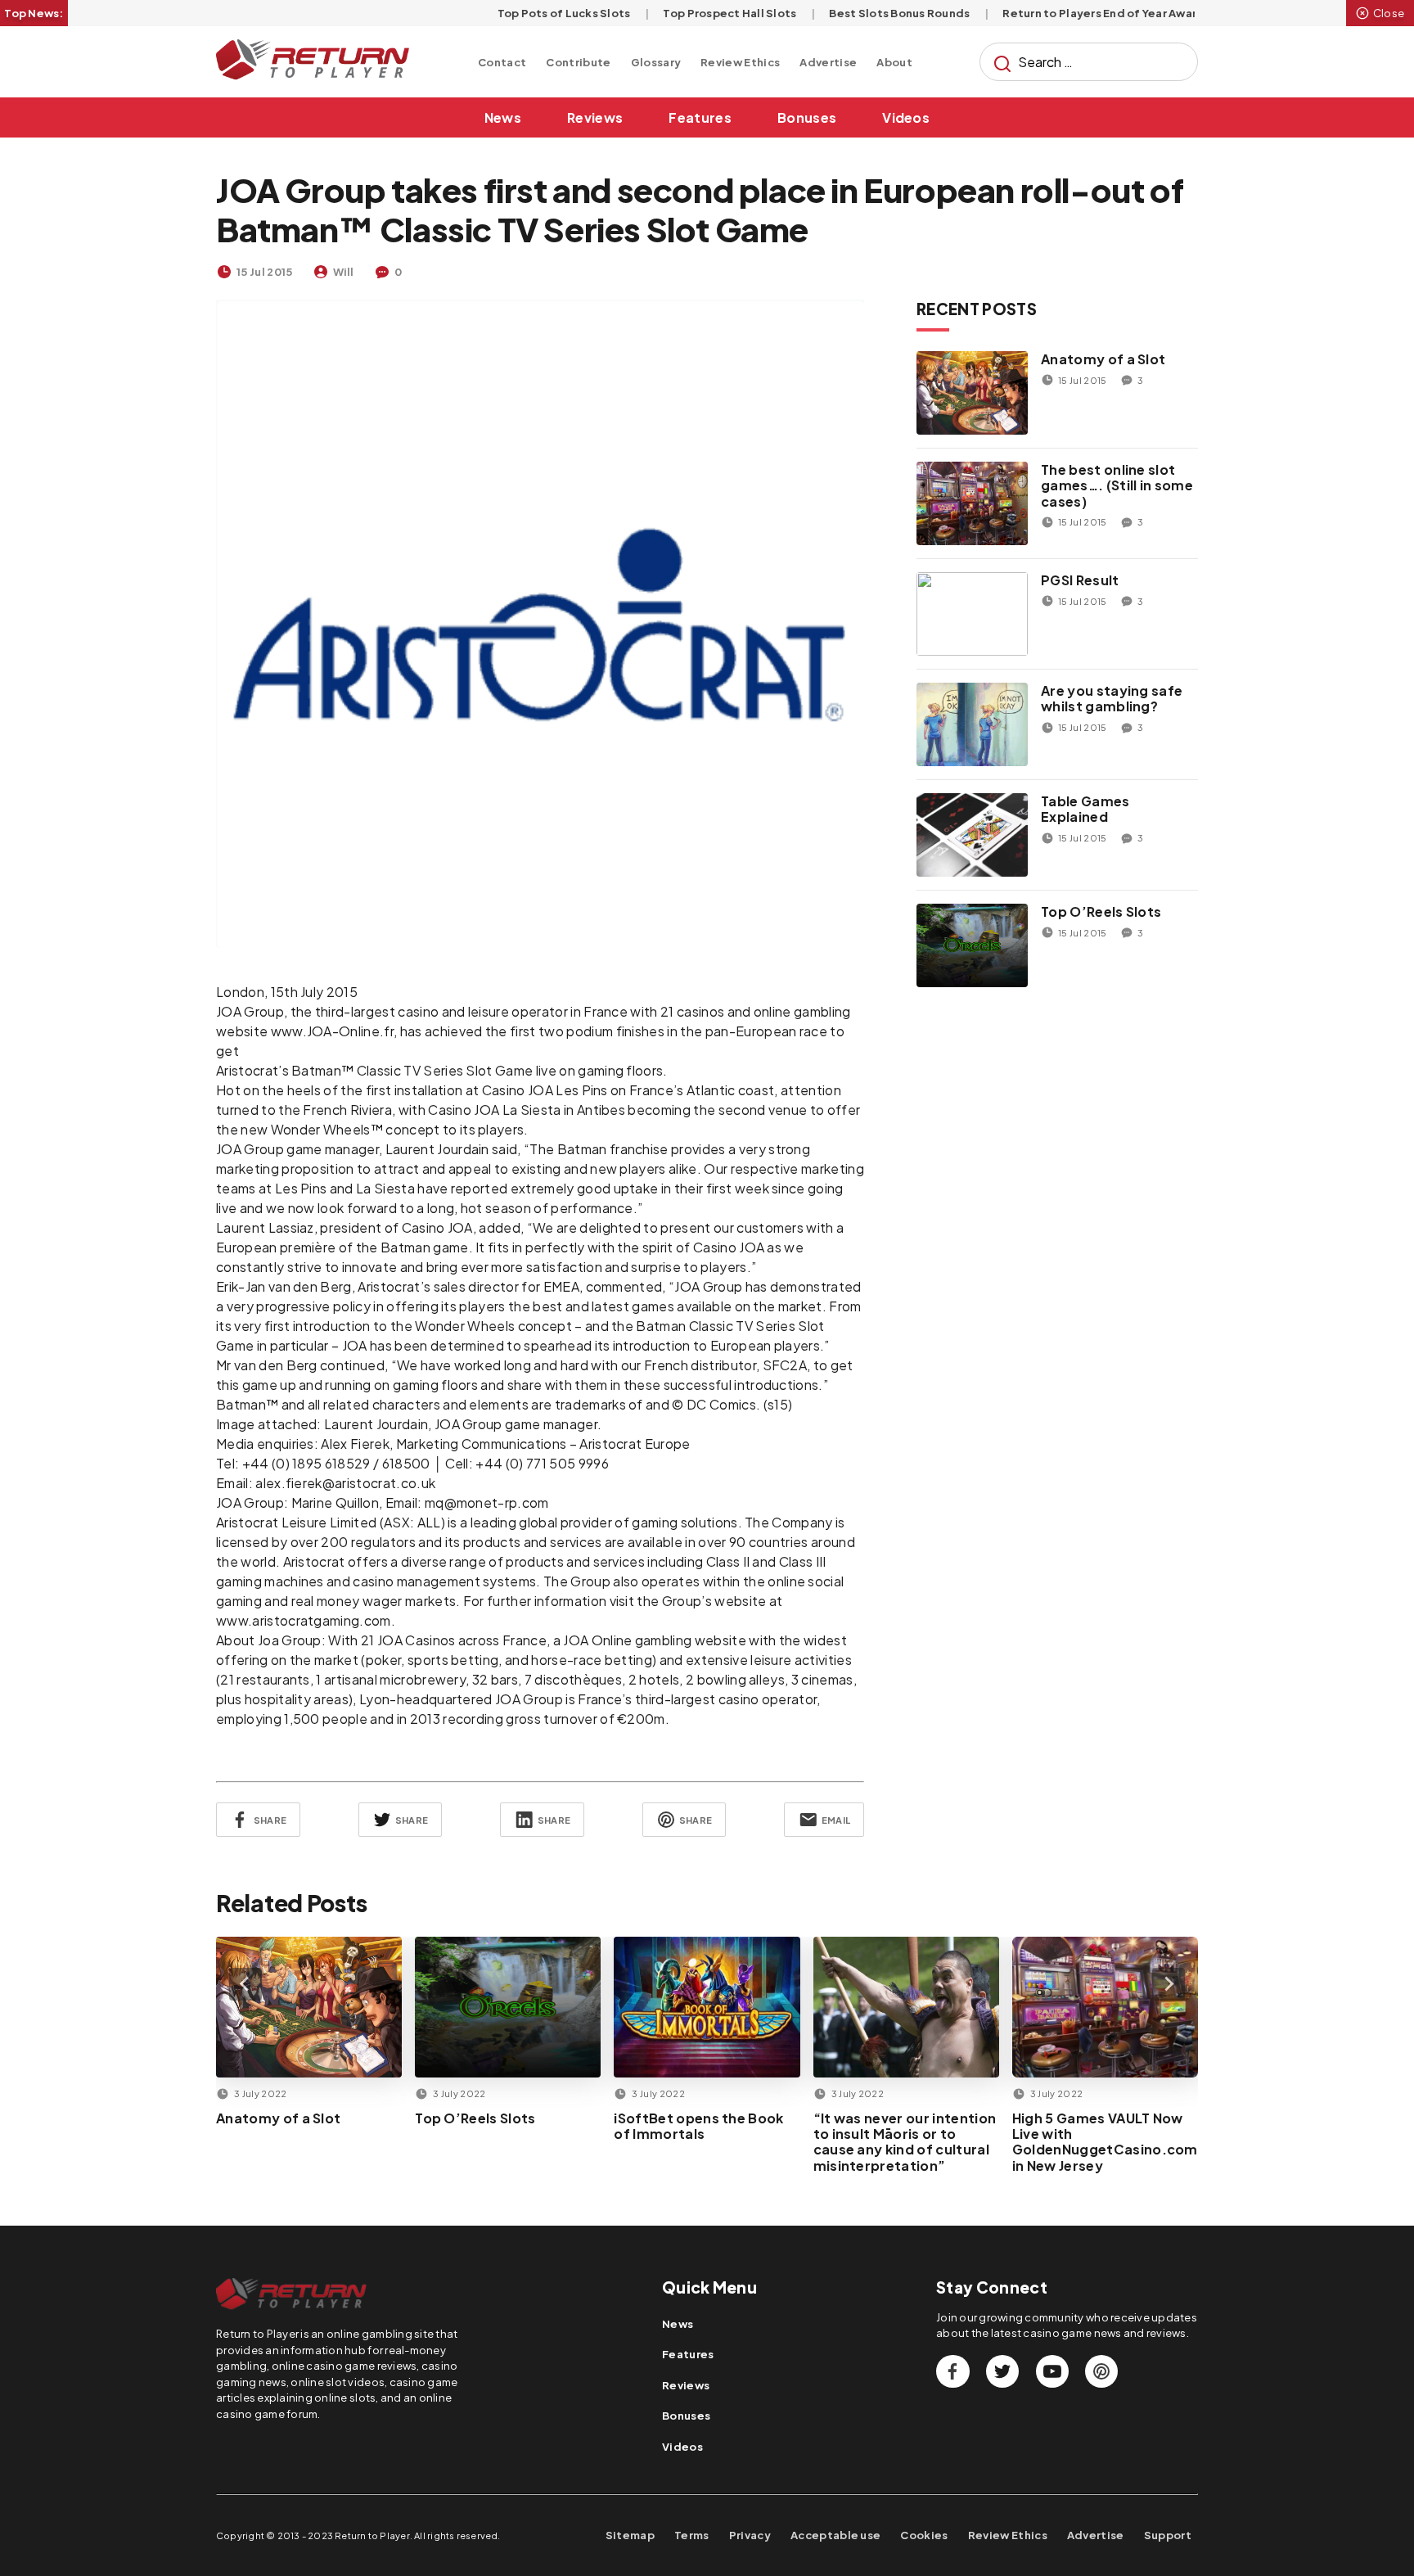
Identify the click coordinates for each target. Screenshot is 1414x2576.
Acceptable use (835, 2535)
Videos (906, 117)
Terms (692, 2535)
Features (700, 117)
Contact (502, 62)
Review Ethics (740, 62)
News (503, 117)
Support (1168, 2535)
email (836, 1820)
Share (270, 1820)
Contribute (578, 62)
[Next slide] (1169, 1984)
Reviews (595, 117)
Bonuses (807, 117)
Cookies (924, 2535)
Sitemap (630, 2535)
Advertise (828, 62)
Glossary (656, 62)
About (894, 62)
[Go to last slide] (245, 1984)
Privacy (750, 2535)
